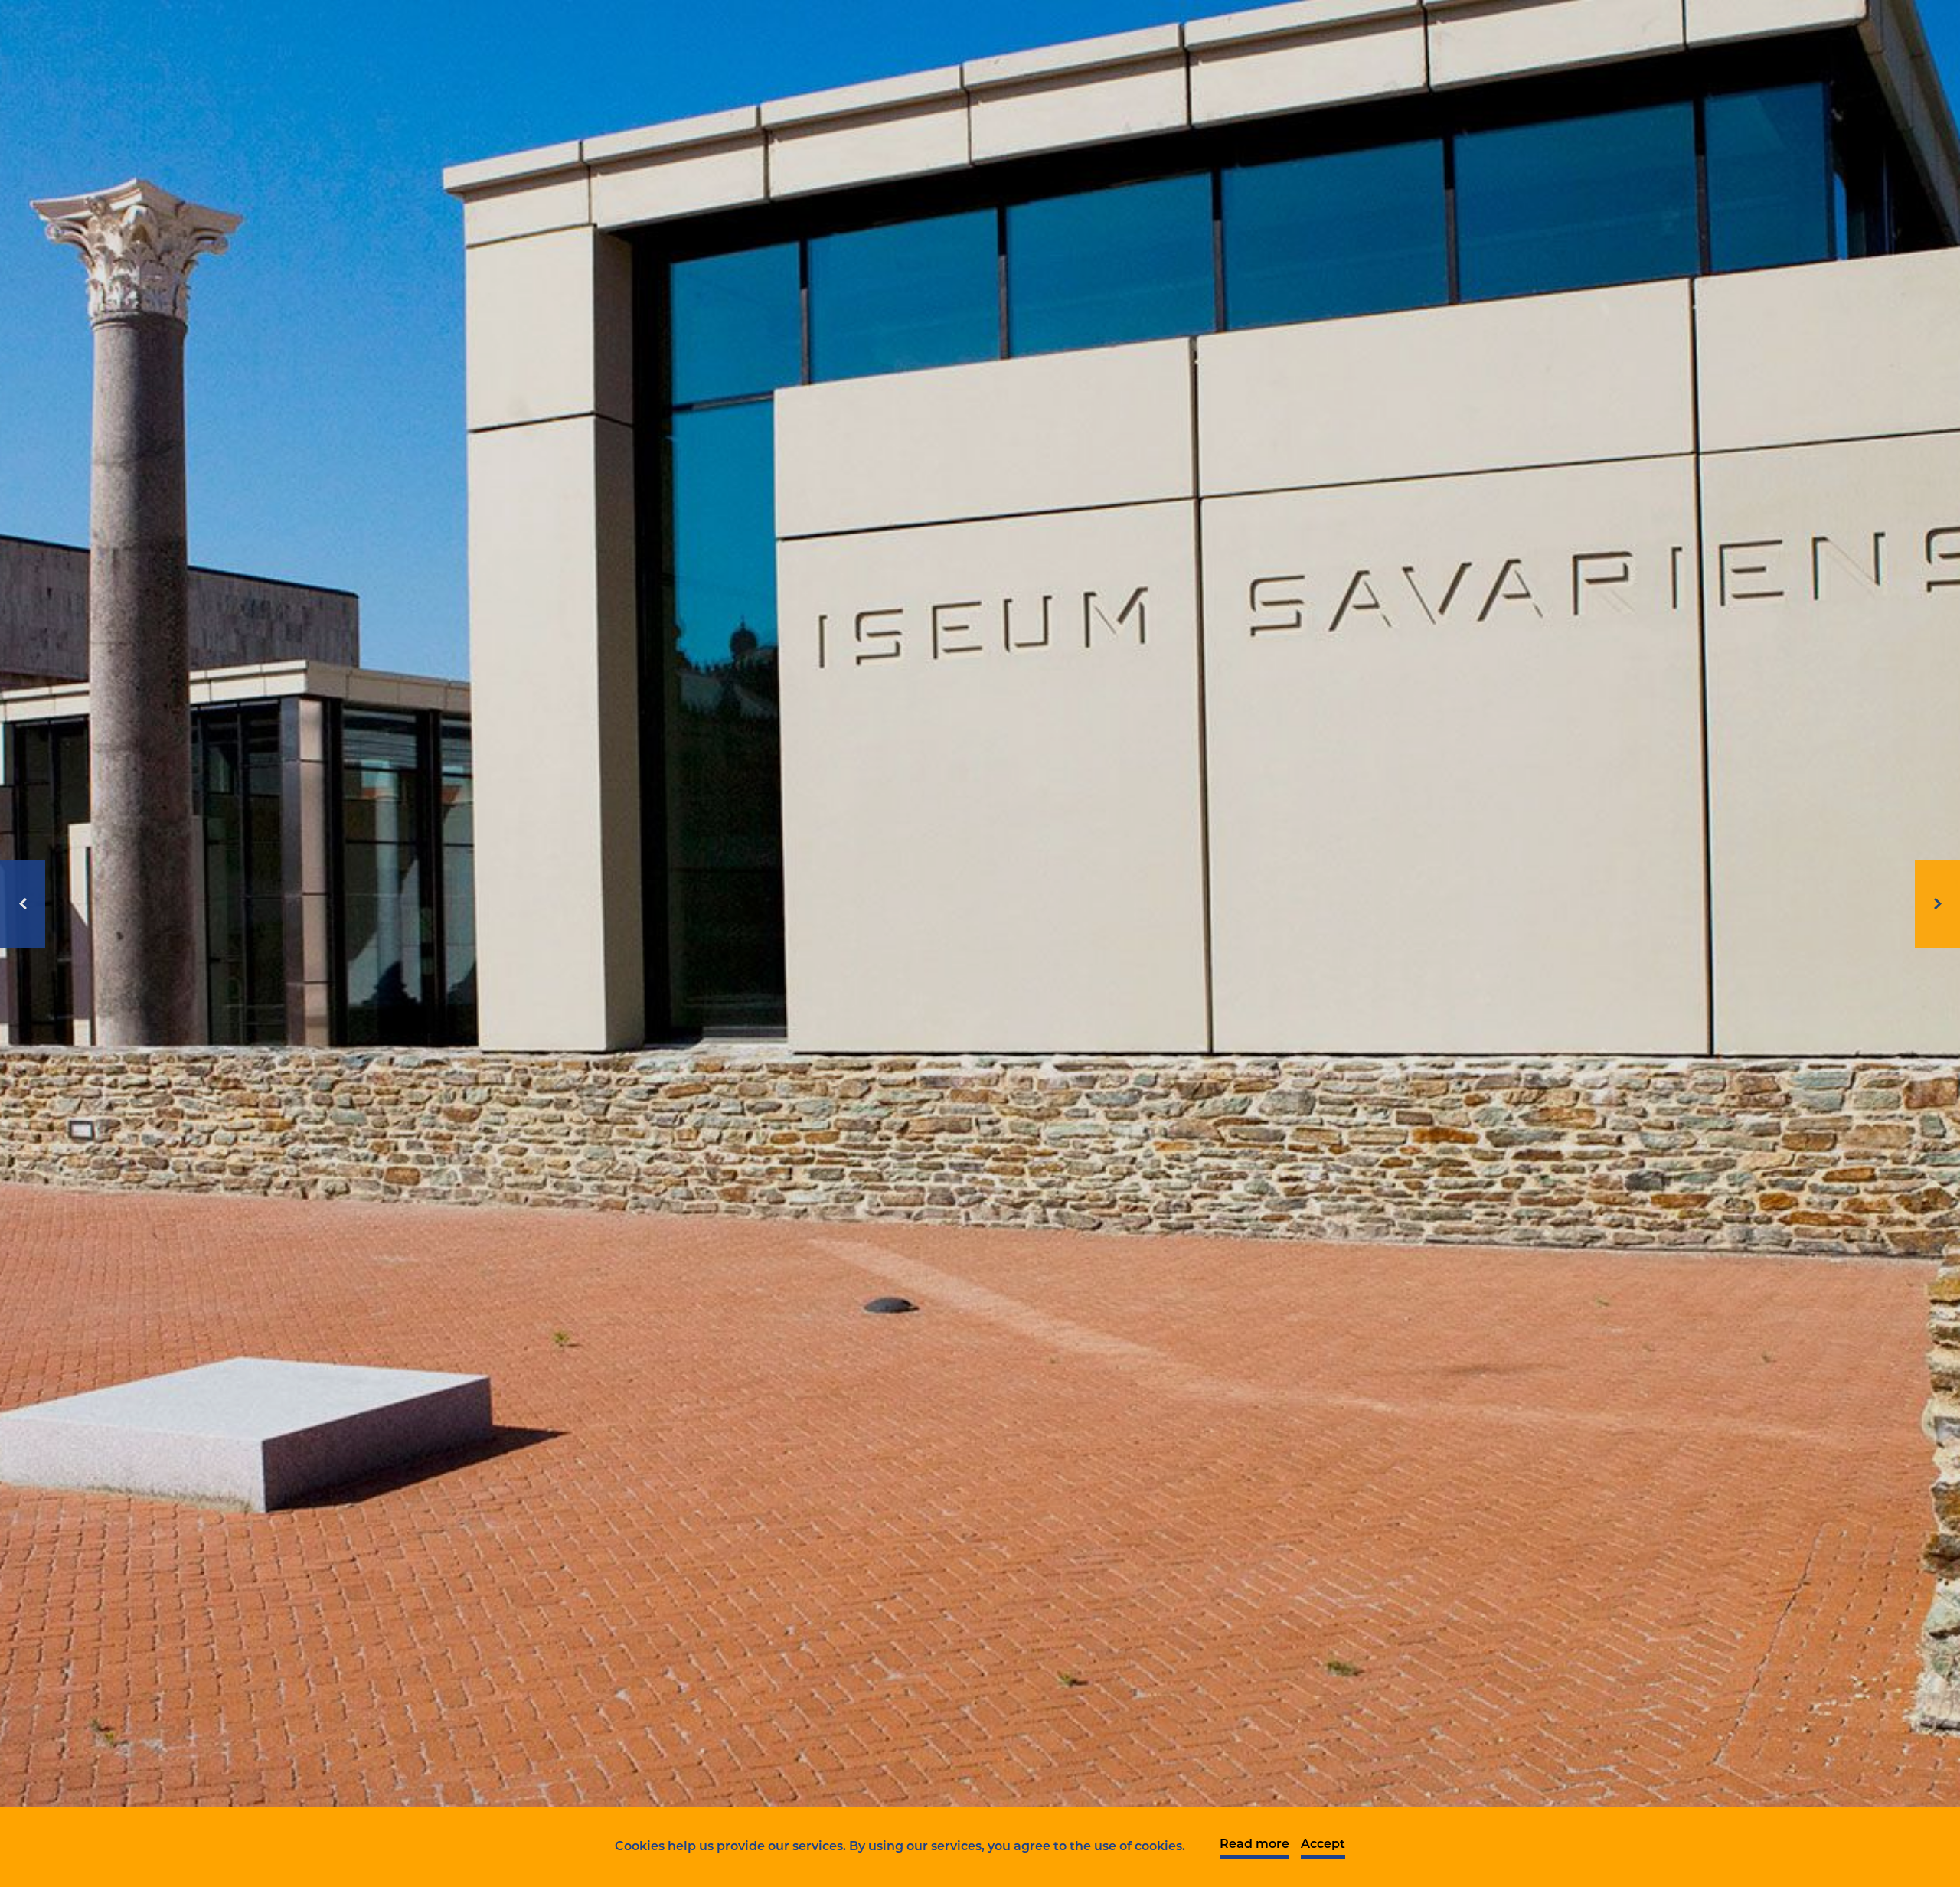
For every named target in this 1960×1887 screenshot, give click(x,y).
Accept (1323, 1845)
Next (1937, 904)
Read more (1254, 1845)
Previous (23, 904)
